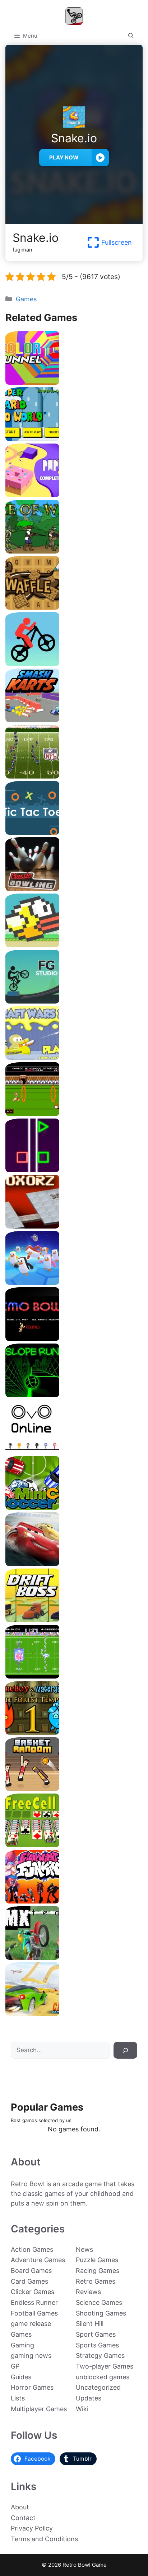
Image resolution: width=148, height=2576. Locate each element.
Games (26, 299)
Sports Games (97, 2345)
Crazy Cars (74, 2013)
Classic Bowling (74, 888)
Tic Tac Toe (74, 832)
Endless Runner (34, 2302)
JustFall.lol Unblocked (74, 1282)
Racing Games (98, 2271)
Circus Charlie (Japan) (74, 1113)
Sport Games (96, 2334)
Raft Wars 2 (74, 1057)
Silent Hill (90, 2324)
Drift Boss (74, 1620)
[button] (131, 36)
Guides (21, 2377)
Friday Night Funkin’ (74, 1901)
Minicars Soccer (74, 1507)
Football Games (34, 2313)
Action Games (32, 2249)
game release (31, 2324)
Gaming (22, 2345)
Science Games (99, 2302)
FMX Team (74, 1957)
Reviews (88, 2292)
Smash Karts (74, 720)
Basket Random (74, 1788)
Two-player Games (105, 2366)
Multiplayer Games (39, 2409)
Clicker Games (33, 2292)
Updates (89, 2398)
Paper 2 (74, 495)
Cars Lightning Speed (74, 1563)
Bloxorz (74, 1226)
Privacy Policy (32, 2528)
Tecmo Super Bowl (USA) (74, 1676)
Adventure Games (38, 2260)
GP (15, 2366)
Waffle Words (74, 607)
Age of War (74, 551)
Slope (74, 1395)
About (20, 2507)
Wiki (82, 2409)
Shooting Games (101, 2313)
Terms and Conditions (44, 2539)
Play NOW (64, 157)
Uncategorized (98, 2387)
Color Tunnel (74, 382)
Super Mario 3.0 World (74, 438)
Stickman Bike (74, 663)
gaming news (31, 2355)
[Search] (125, 2050)
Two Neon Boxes (74, 1170)
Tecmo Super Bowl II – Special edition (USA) (74, 776)
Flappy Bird (74, 945)
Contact (23, 2518)
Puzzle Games (97, 2260)
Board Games (31, 2271)
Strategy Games (100, 2355)
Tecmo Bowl (74, 1338)
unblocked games (103, 2377)
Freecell (74, 1845)
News (84, 2249)
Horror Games (32, 2387)
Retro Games (96, 2281)
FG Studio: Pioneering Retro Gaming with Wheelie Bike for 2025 (74, 998)
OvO (74, 1451)
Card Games (29, 2281)
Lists (18, 2398)
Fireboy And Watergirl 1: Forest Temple (74, 1732)
